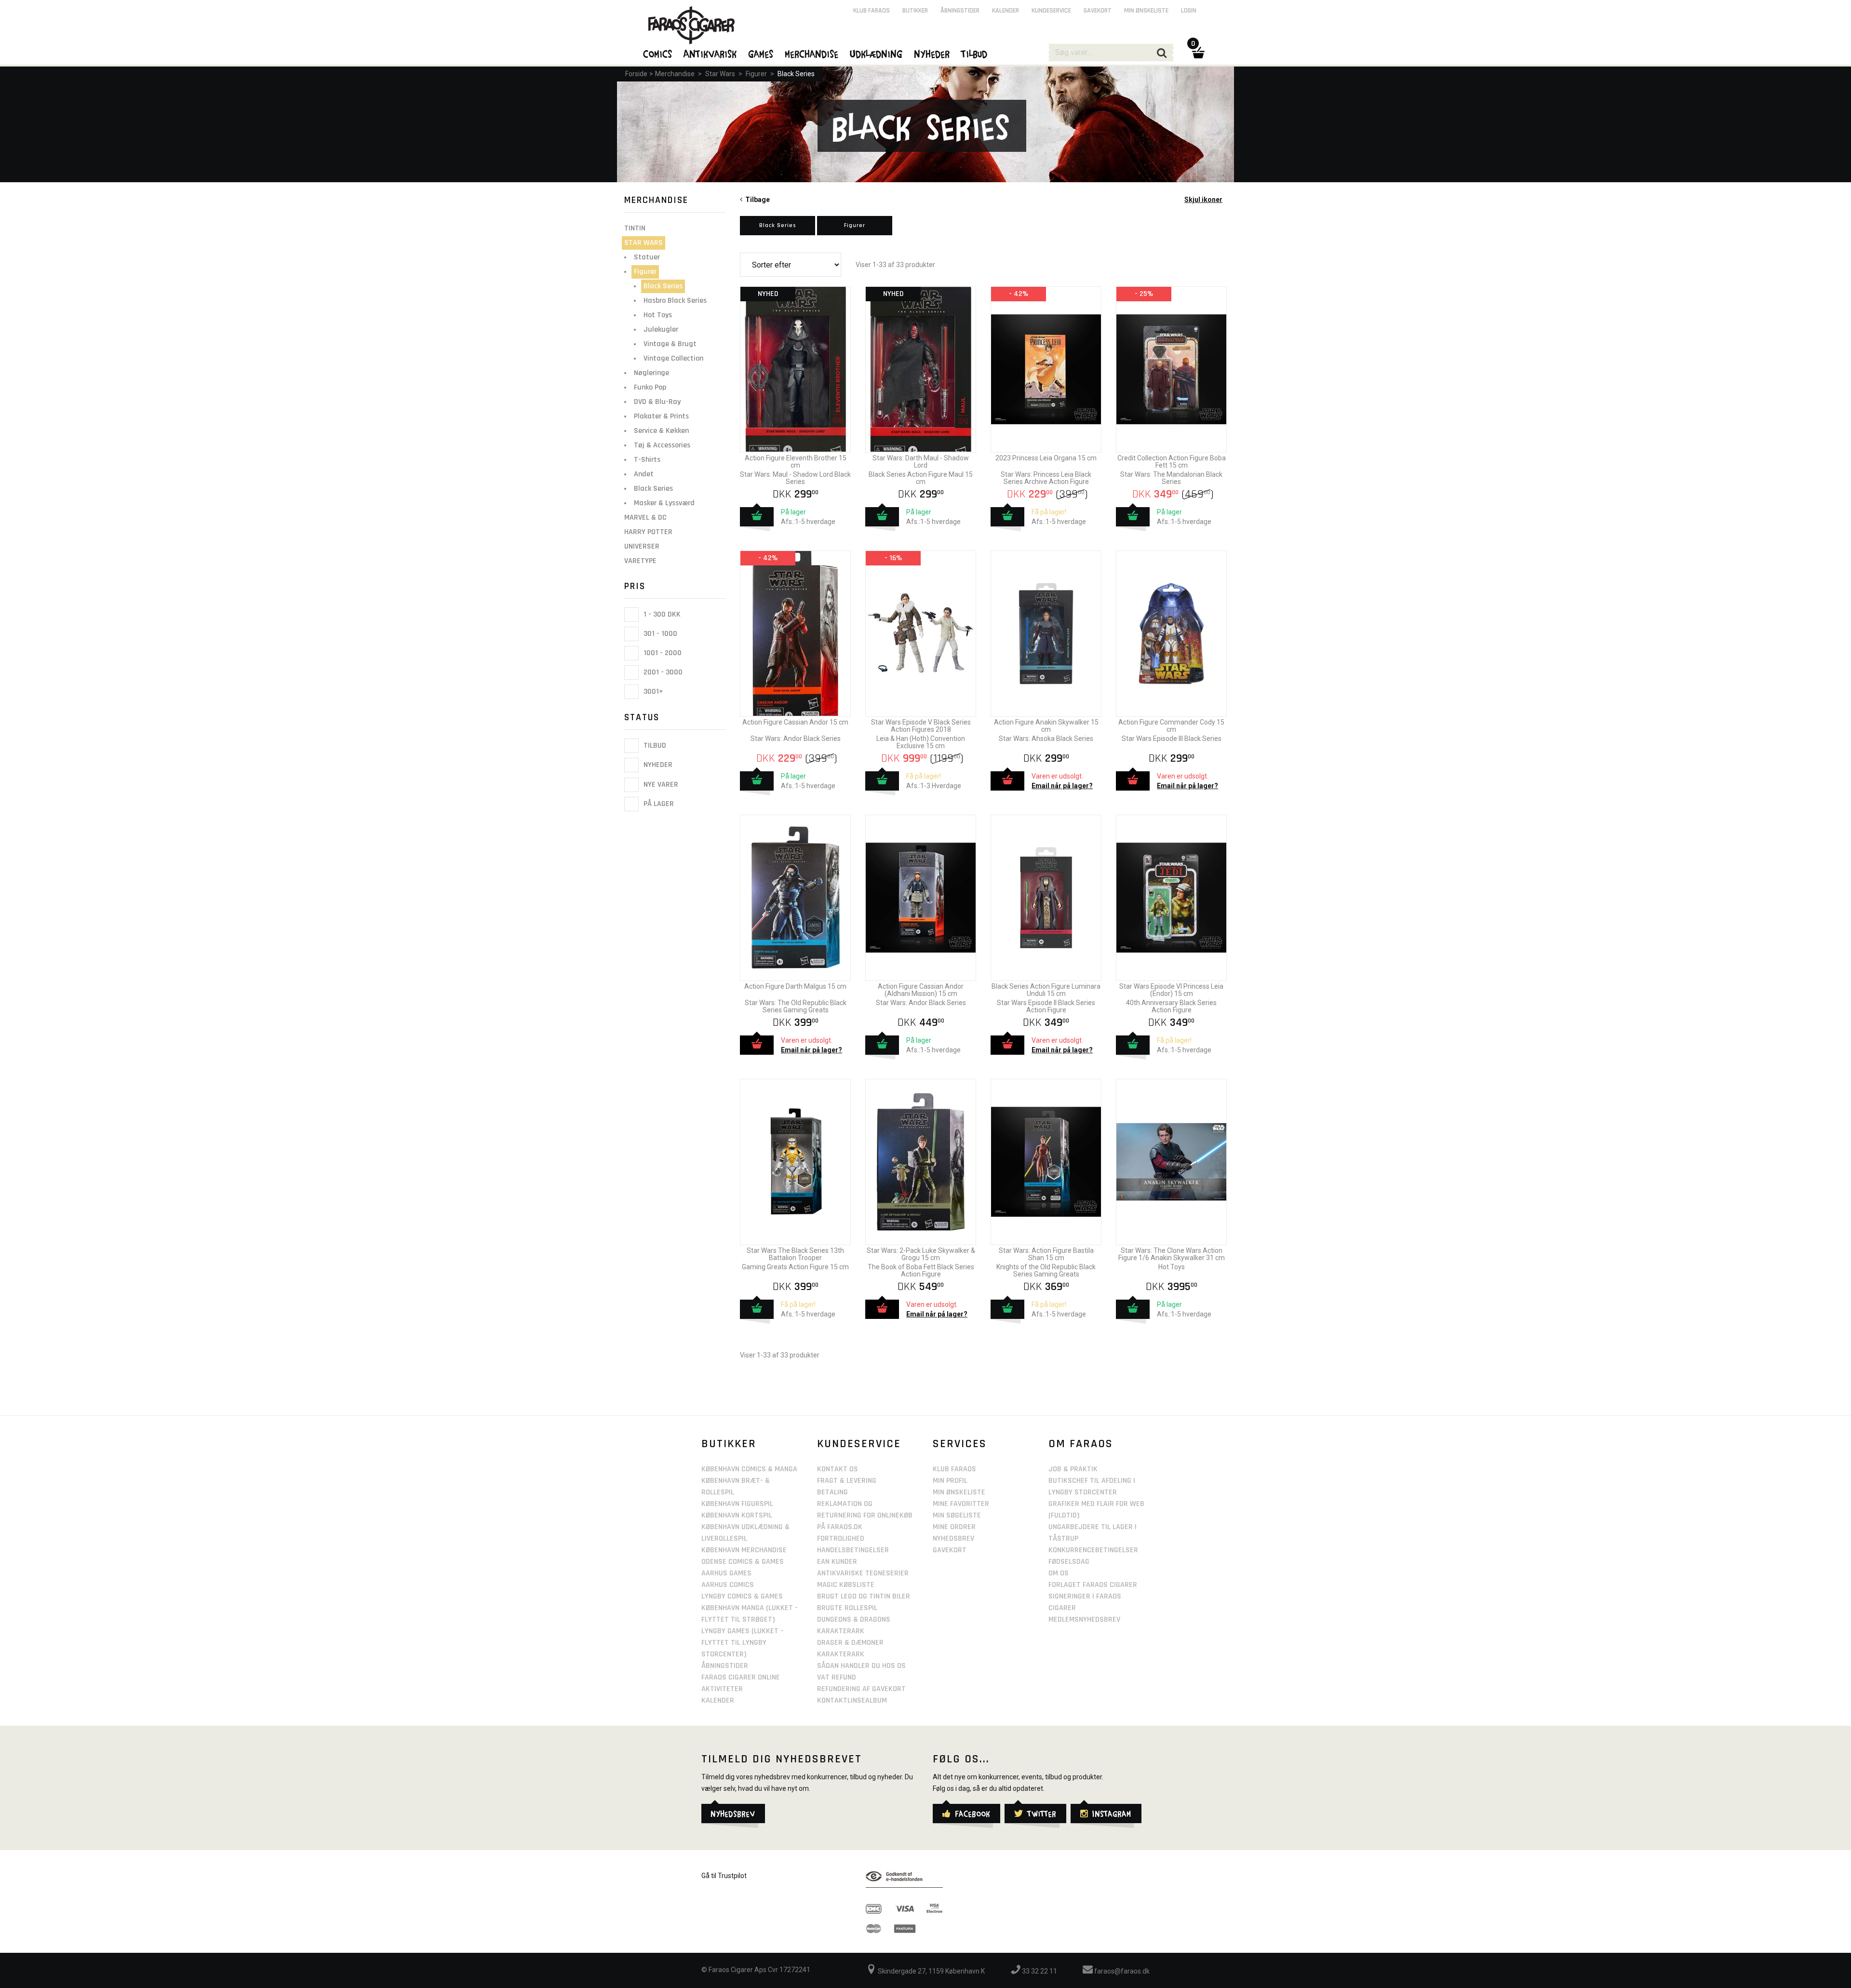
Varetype (640, 561)
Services (960, 1444)
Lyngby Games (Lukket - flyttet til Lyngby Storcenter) (742, 1643)
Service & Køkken (661, 431)
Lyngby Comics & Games (742, 1596)
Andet (644, 474)
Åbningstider (960, 11)
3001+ (652, 692)
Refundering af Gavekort (861, 1689)
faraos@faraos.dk (1121, 1971)
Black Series (796, 74)
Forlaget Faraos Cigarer (1093, 1585)
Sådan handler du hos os (861, 1666)
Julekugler (661, 329)
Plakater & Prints (661, 416)
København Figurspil (737, 1504)
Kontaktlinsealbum (852, 1700)
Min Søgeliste (957, 1515)
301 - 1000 (659, 634)
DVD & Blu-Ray (657, 402)
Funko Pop (650, 387)
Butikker (915, 11)
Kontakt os (838, 1469)
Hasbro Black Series (675, 301)
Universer (642, 546)
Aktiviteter (722, 1689)
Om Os (1059, 1573)
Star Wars (720, 74)
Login (1189, 11)
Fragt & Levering (847, 1481)
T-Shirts (647, 460)
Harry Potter (648, 532)
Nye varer (660, 785)
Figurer (756, 74)
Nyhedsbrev (953, 1538)
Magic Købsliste (846, 1585)
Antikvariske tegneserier (863, 1573)
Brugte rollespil (847, 1608)
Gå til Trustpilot (724, 1876)
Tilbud (654, 745)
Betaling (832, 1492)
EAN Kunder (837, 1562)
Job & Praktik (1073, 1469)
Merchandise (675, 74)
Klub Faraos (872, 11)
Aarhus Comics (728, 1585)
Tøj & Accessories (662, 445)
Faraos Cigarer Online (741, 1677)
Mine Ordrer (954, 1527)
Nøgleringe (651, 373)
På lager (658, 804)
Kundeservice (1051, 11)
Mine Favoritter (961, 1504)
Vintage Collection (673, 358)
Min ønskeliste (1146, 11)
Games (761, 54)
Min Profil (950, 1481)
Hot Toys (658, 315)
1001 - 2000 (662, 653)
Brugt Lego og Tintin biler (864, 1596)
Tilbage (756, 200)
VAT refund (837, 1677)
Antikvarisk (711, 54)
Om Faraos (1081, 1444)
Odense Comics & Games (743, 1562)
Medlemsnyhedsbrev (1084, 1619)
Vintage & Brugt (670, 344)
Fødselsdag (1069, 1562)
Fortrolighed (841, 1538)
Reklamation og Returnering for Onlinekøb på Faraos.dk (865, 1515)
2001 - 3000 (662, 672)
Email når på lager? (1062, 786)
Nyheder (657, 765)
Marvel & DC (645, 517)
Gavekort (1098, 11)
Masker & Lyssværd (664, 503)
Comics (658, 54)
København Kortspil (737, 1515)
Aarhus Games (726, 1573)
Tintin (635, 228)
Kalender (1006, 11)
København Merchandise (744, 1550)
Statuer (647, 257)
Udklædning (877, 54)
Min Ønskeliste (959, 1492)
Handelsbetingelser (853, 1550)
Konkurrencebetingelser (1093, 1550)
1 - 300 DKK (661, 614)
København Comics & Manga (749, 1469)
